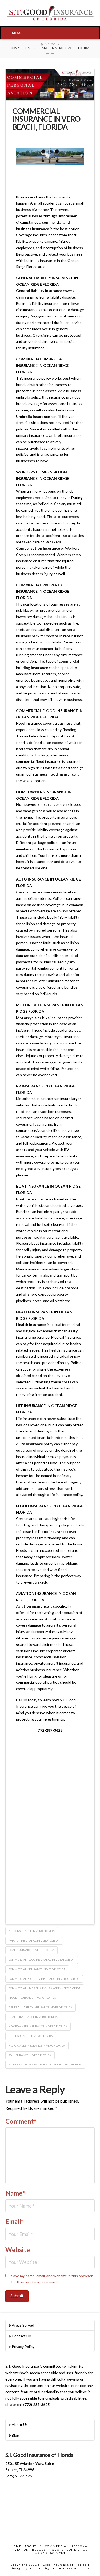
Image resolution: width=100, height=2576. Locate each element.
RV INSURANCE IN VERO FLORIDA (30, 2055)
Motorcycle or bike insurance (42, 1018)
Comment (21, 2121)
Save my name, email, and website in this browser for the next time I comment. (52, 2279)
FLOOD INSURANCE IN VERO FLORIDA (32, 1998)
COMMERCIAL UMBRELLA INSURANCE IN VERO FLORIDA (45, 1988)
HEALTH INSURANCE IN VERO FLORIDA (33, 2017)
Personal (80, 2546)
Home (16, 2546)
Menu (17, 33)
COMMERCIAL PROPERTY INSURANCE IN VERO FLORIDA (44, 1979)
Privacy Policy (23, 2347)
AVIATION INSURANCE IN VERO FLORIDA (34, 1941)
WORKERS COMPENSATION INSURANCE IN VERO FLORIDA (45, 2064)
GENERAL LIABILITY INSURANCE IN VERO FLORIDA (40, 2007)
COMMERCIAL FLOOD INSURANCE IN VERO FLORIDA (41, 1960)
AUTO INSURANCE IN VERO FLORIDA (32, 1931)
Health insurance (31, 1324)
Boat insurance (29, 1199)
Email (15, 2221)
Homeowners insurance (37, 804)
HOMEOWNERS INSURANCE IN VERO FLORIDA (38, 2026)
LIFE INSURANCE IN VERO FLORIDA (31, 2036)
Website (18, 2250)
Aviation (21, 2550)
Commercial (57, 2546)
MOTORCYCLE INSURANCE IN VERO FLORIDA (37, 2045)
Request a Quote (48, 2550)
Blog (15, 2435)
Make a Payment (50, 2553)
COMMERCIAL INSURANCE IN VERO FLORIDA (37, 1969)
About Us (20, 2424)
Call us (21, 1700)
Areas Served (23, 2325)
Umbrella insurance (33, 416)
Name (15, 2193)
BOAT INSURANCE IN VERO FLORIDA (31, 1950)
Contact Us (21, 2336)
